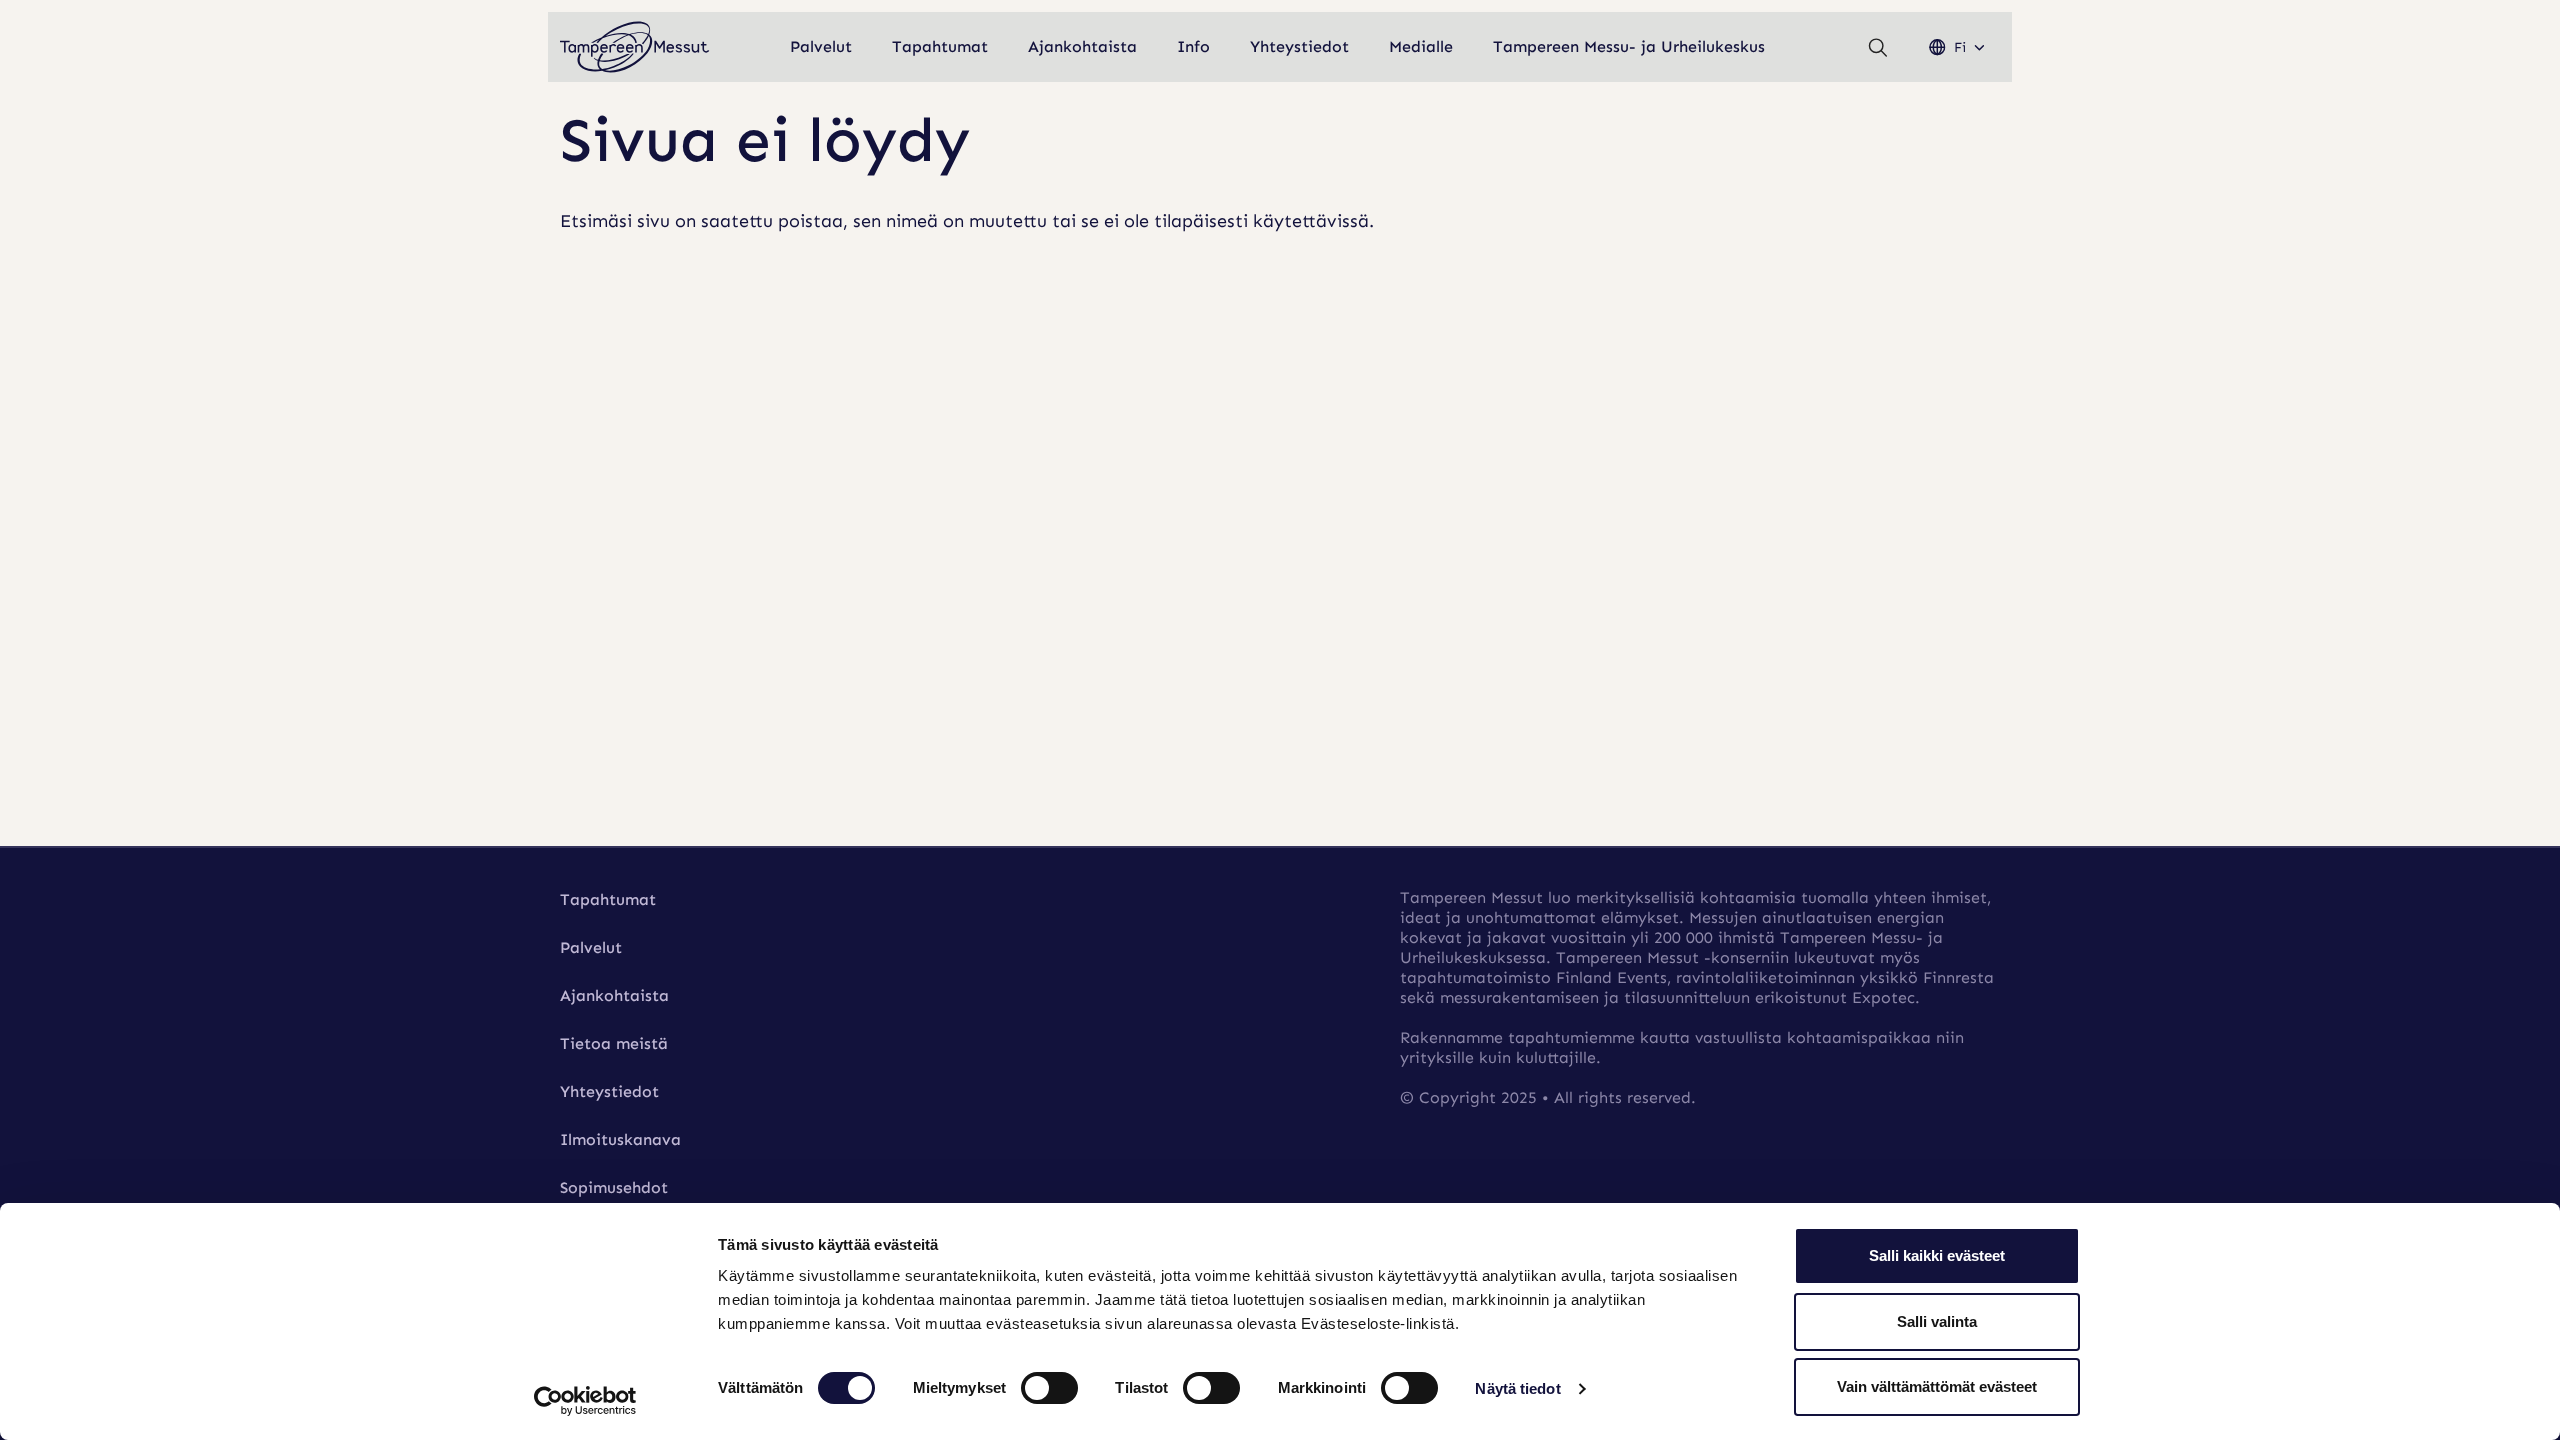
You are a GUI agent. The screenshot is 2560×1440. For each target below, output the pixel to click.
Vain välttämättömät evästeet (1937, 1386)
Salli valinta (1937, 1321)
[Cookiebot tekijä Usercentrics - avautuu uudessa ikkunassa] (585, 1401)
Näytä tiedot (1517, 1388)
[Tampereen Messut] (635, 47)
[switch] (1049, 1388)
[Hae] (1878, 47)
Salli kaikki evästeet (1937, 1255)
